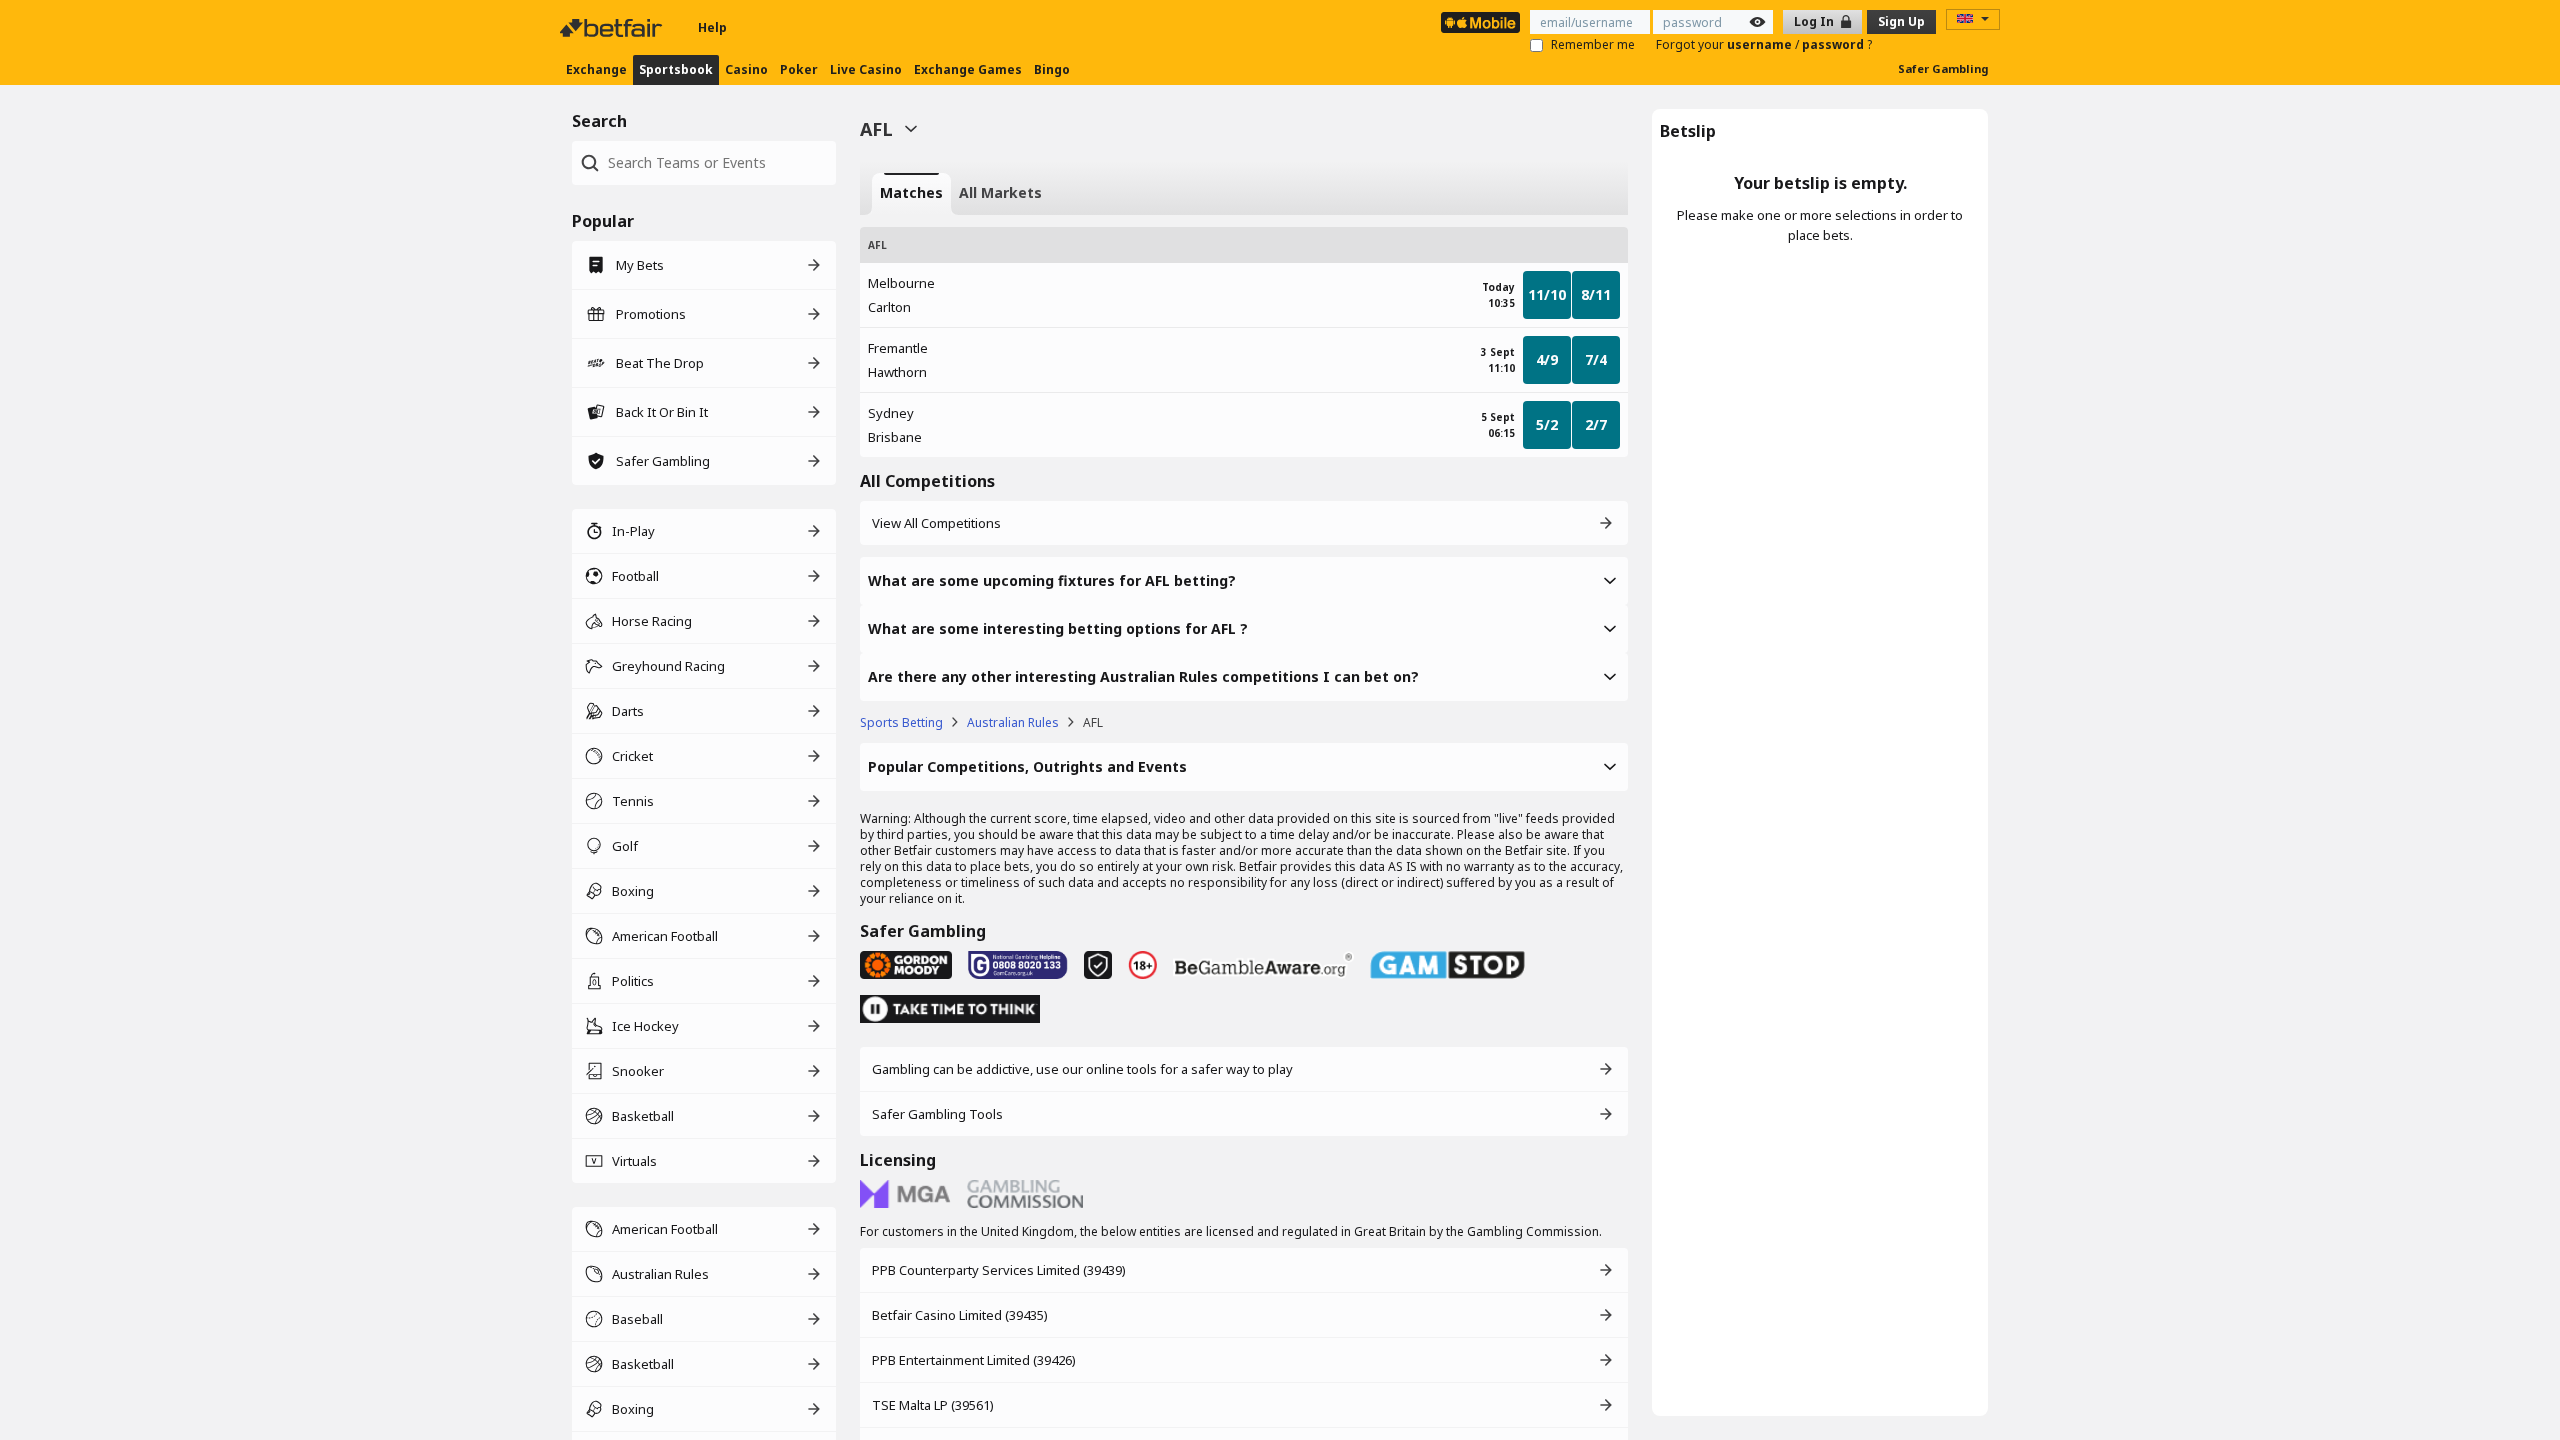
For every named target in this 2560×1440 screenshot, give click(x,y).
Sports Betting (901, 722)
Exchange (596, 69)
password (1834, 44)
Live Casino (866, 69)
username (1761, 44)
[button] (1244, 581)
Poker (799, 69)
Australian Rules (1013, 722)
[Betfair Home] (613, 28)
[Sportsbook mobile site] (1480, 22)
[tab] (911, 194)
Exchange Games (968, 69)
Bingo (1052, 69)
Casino (746, 69)
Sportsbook (676, 69)
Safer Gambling (1943, 68)
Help (712, 27)
